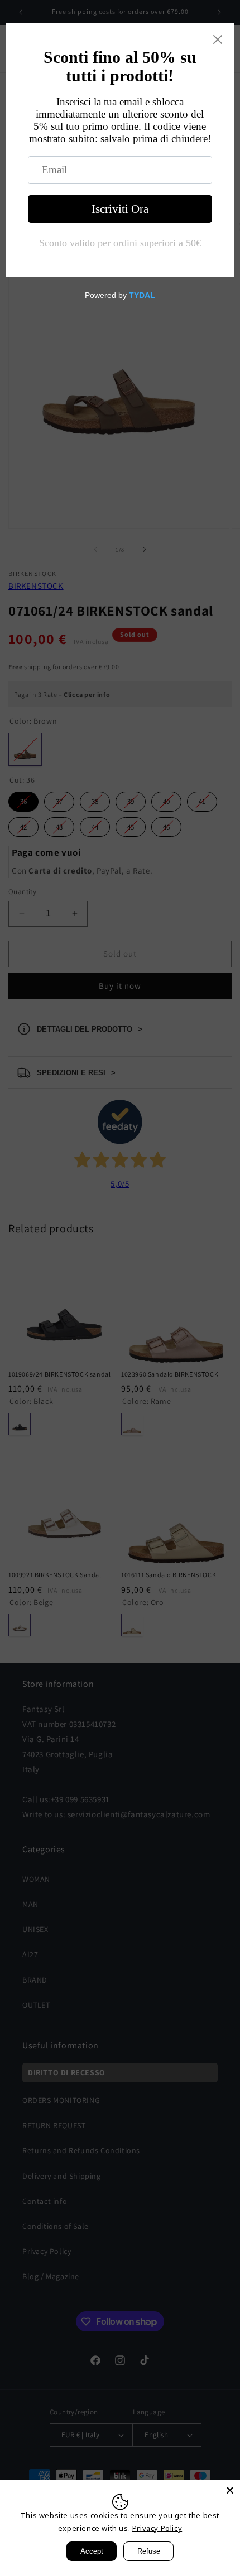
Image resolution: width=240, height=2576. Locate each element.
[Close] (230, 2490)
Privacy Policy (157, 2528)
